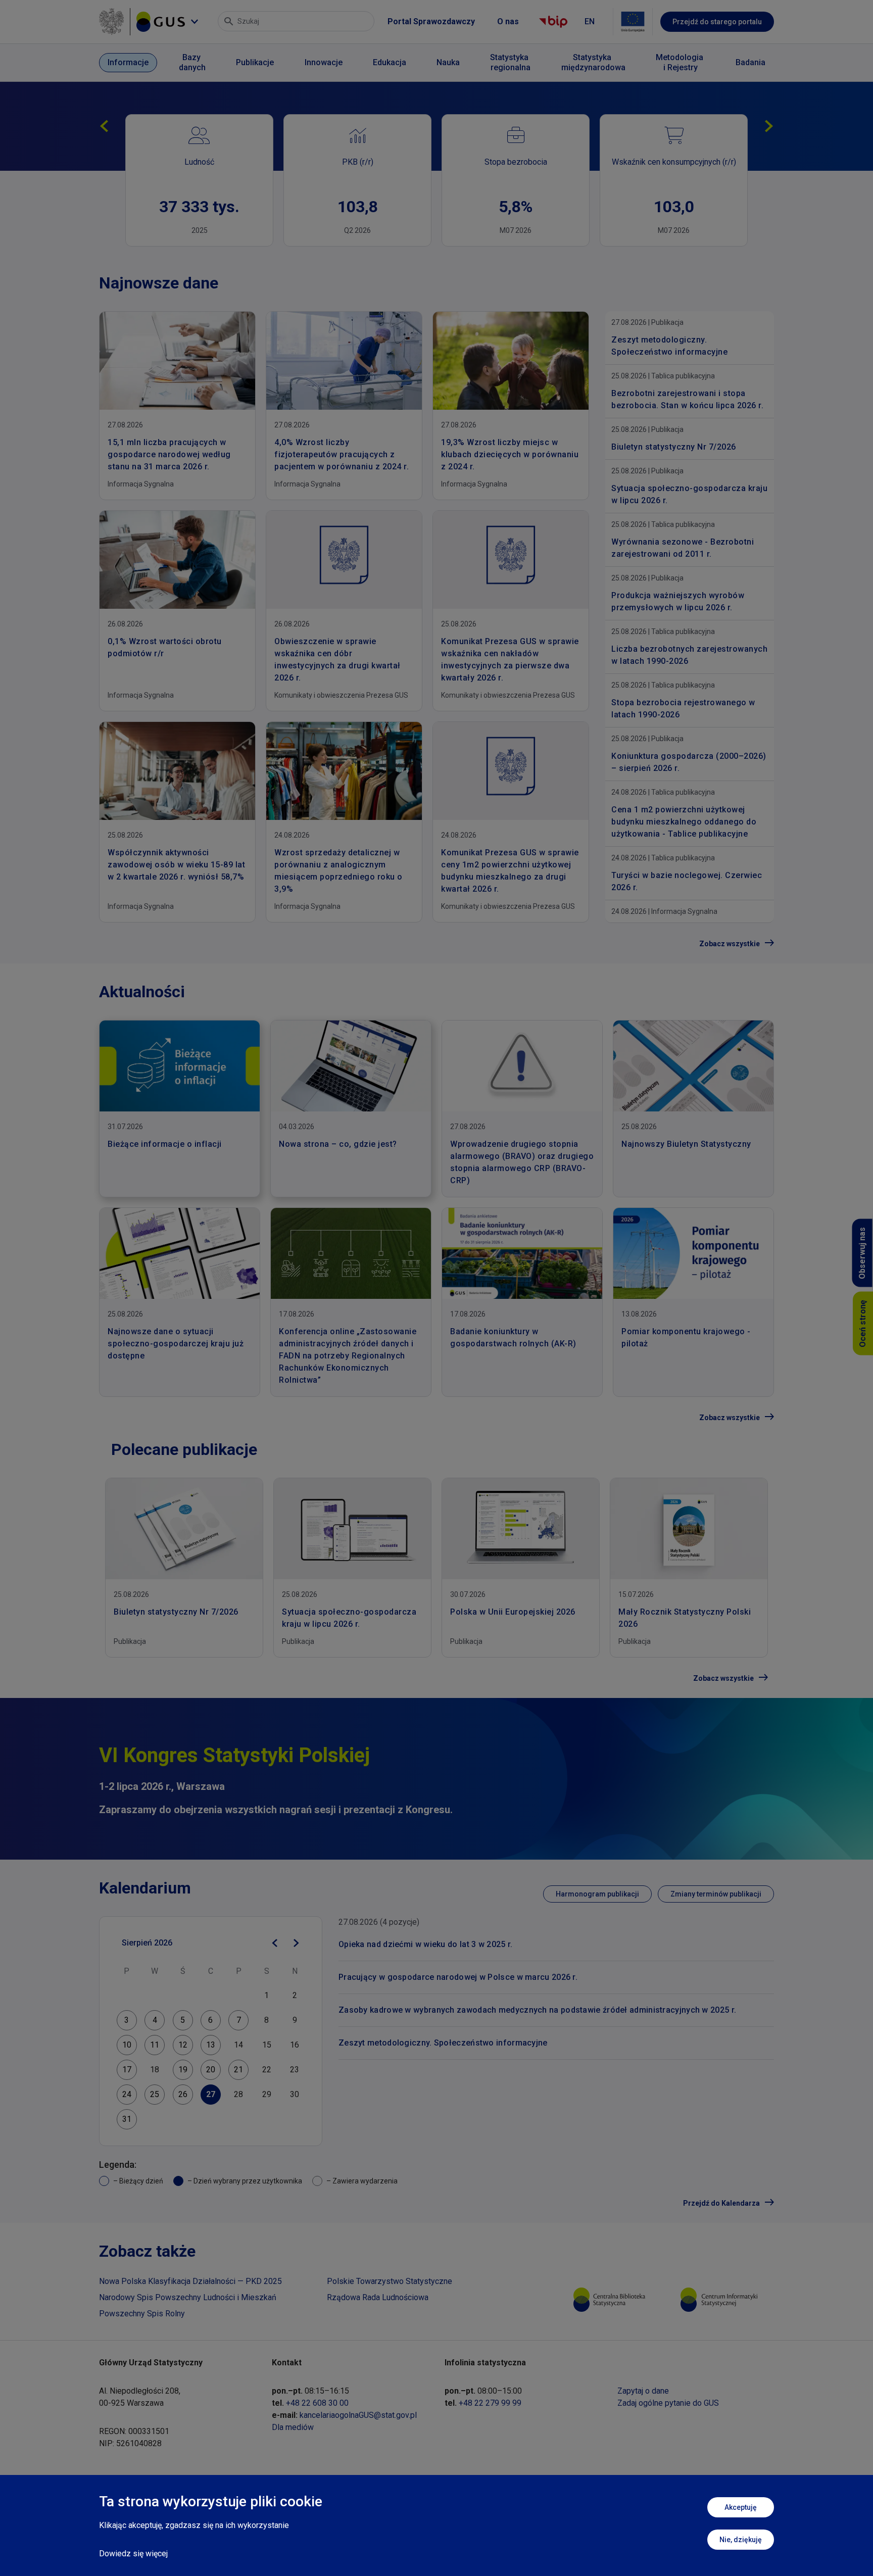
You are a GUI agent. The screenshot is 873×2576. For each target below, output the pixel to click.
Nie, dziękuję (741, 2540)
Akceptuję (741, 2507)
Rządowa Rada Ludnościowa (378, 2297)
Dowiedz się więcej (133, 2554)
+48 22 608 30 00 (317, 2403)
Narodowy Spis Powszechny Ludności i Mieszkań (188, 2297)
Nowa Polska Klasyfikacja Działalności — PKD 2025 (190, 2281)
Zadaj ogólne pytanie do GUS (668, 2403)
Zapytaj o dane (643, 2391)
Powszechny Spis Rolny (142, 2314)
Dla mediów (293, 2427)
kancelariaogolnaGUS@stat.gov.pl (358, 2415)
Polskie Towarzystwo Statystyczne (390, 2281)
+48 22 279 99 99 (490, 2403)
